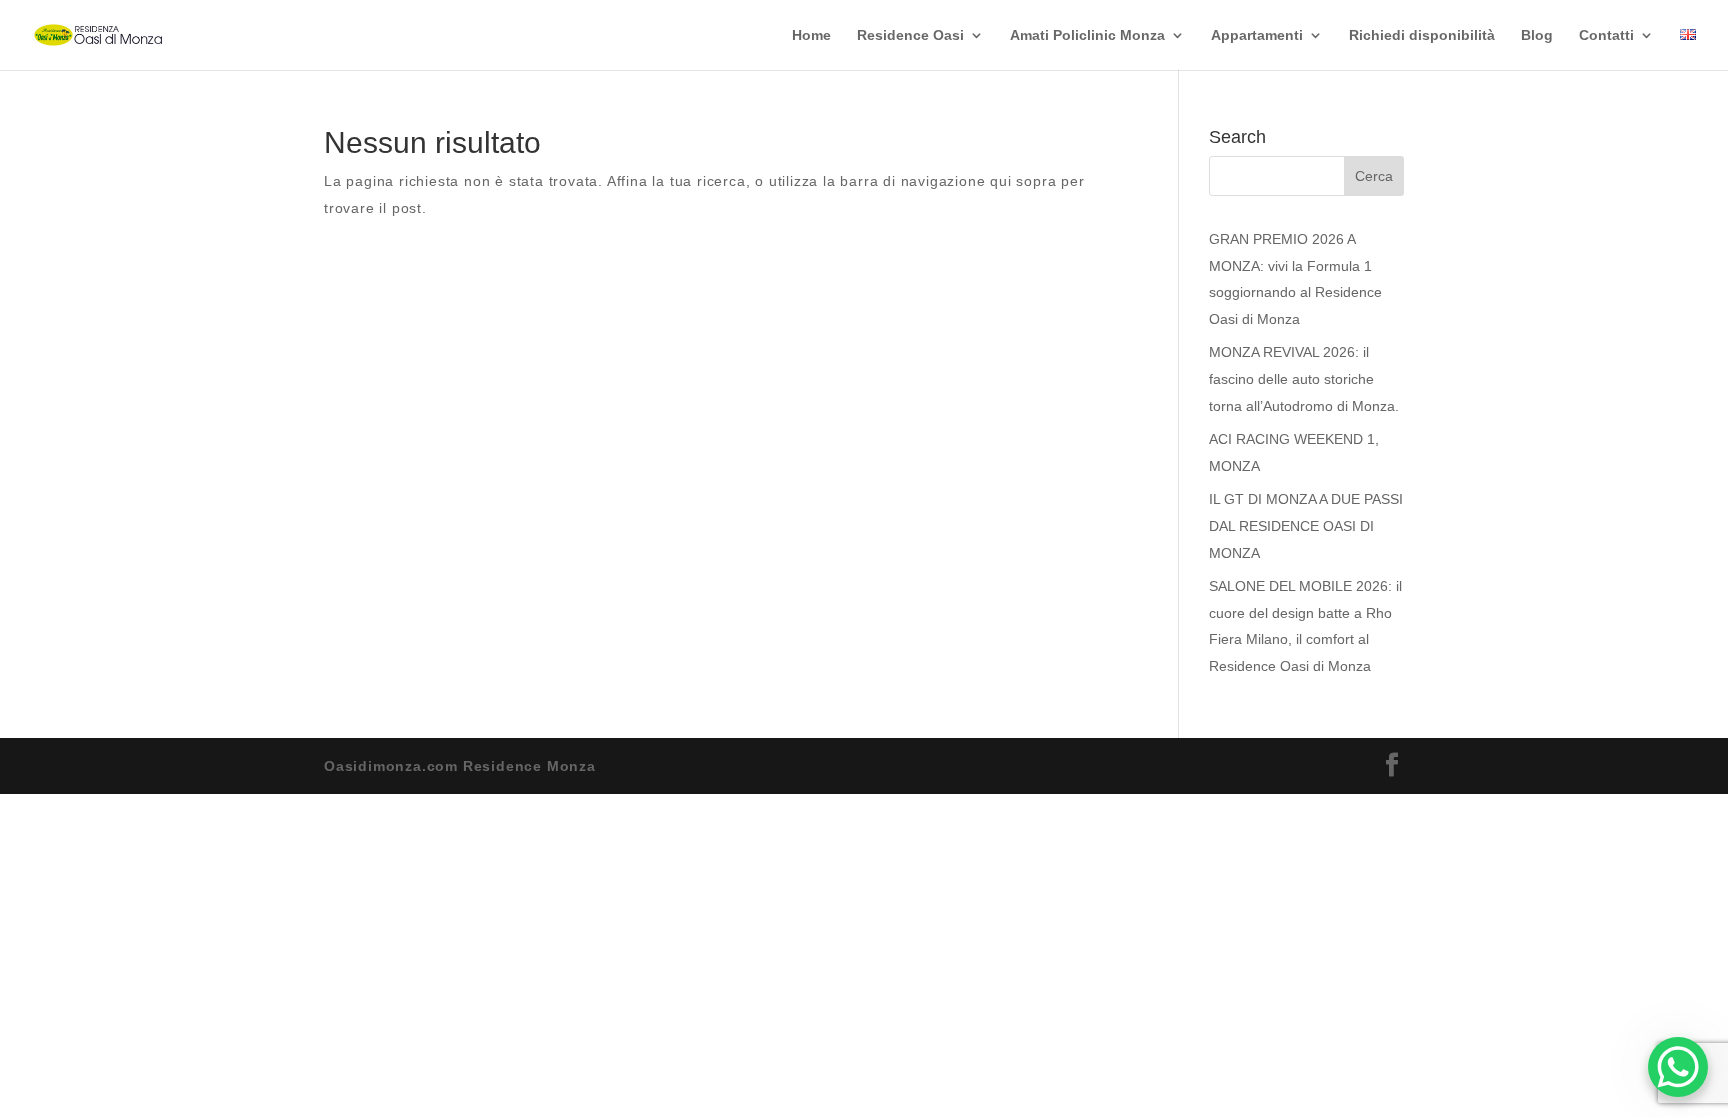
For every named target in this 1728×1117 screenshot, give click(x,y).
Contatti (1606, 35)
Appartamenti (1257, 35)
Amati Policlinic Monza (1087, 35)
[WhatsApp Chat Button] (1678, 1067)
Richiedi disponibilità (1422, 35)
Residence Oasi (910, 35)
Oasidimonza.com (391, 766)
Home (811, 35)
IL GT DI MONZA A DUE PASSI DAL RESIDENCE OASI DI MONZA (1306, 525)
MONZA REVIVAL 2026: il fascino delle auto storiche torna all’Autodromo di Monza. (1304, 378)
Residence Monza (529, 766)
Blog (1537, 35)
